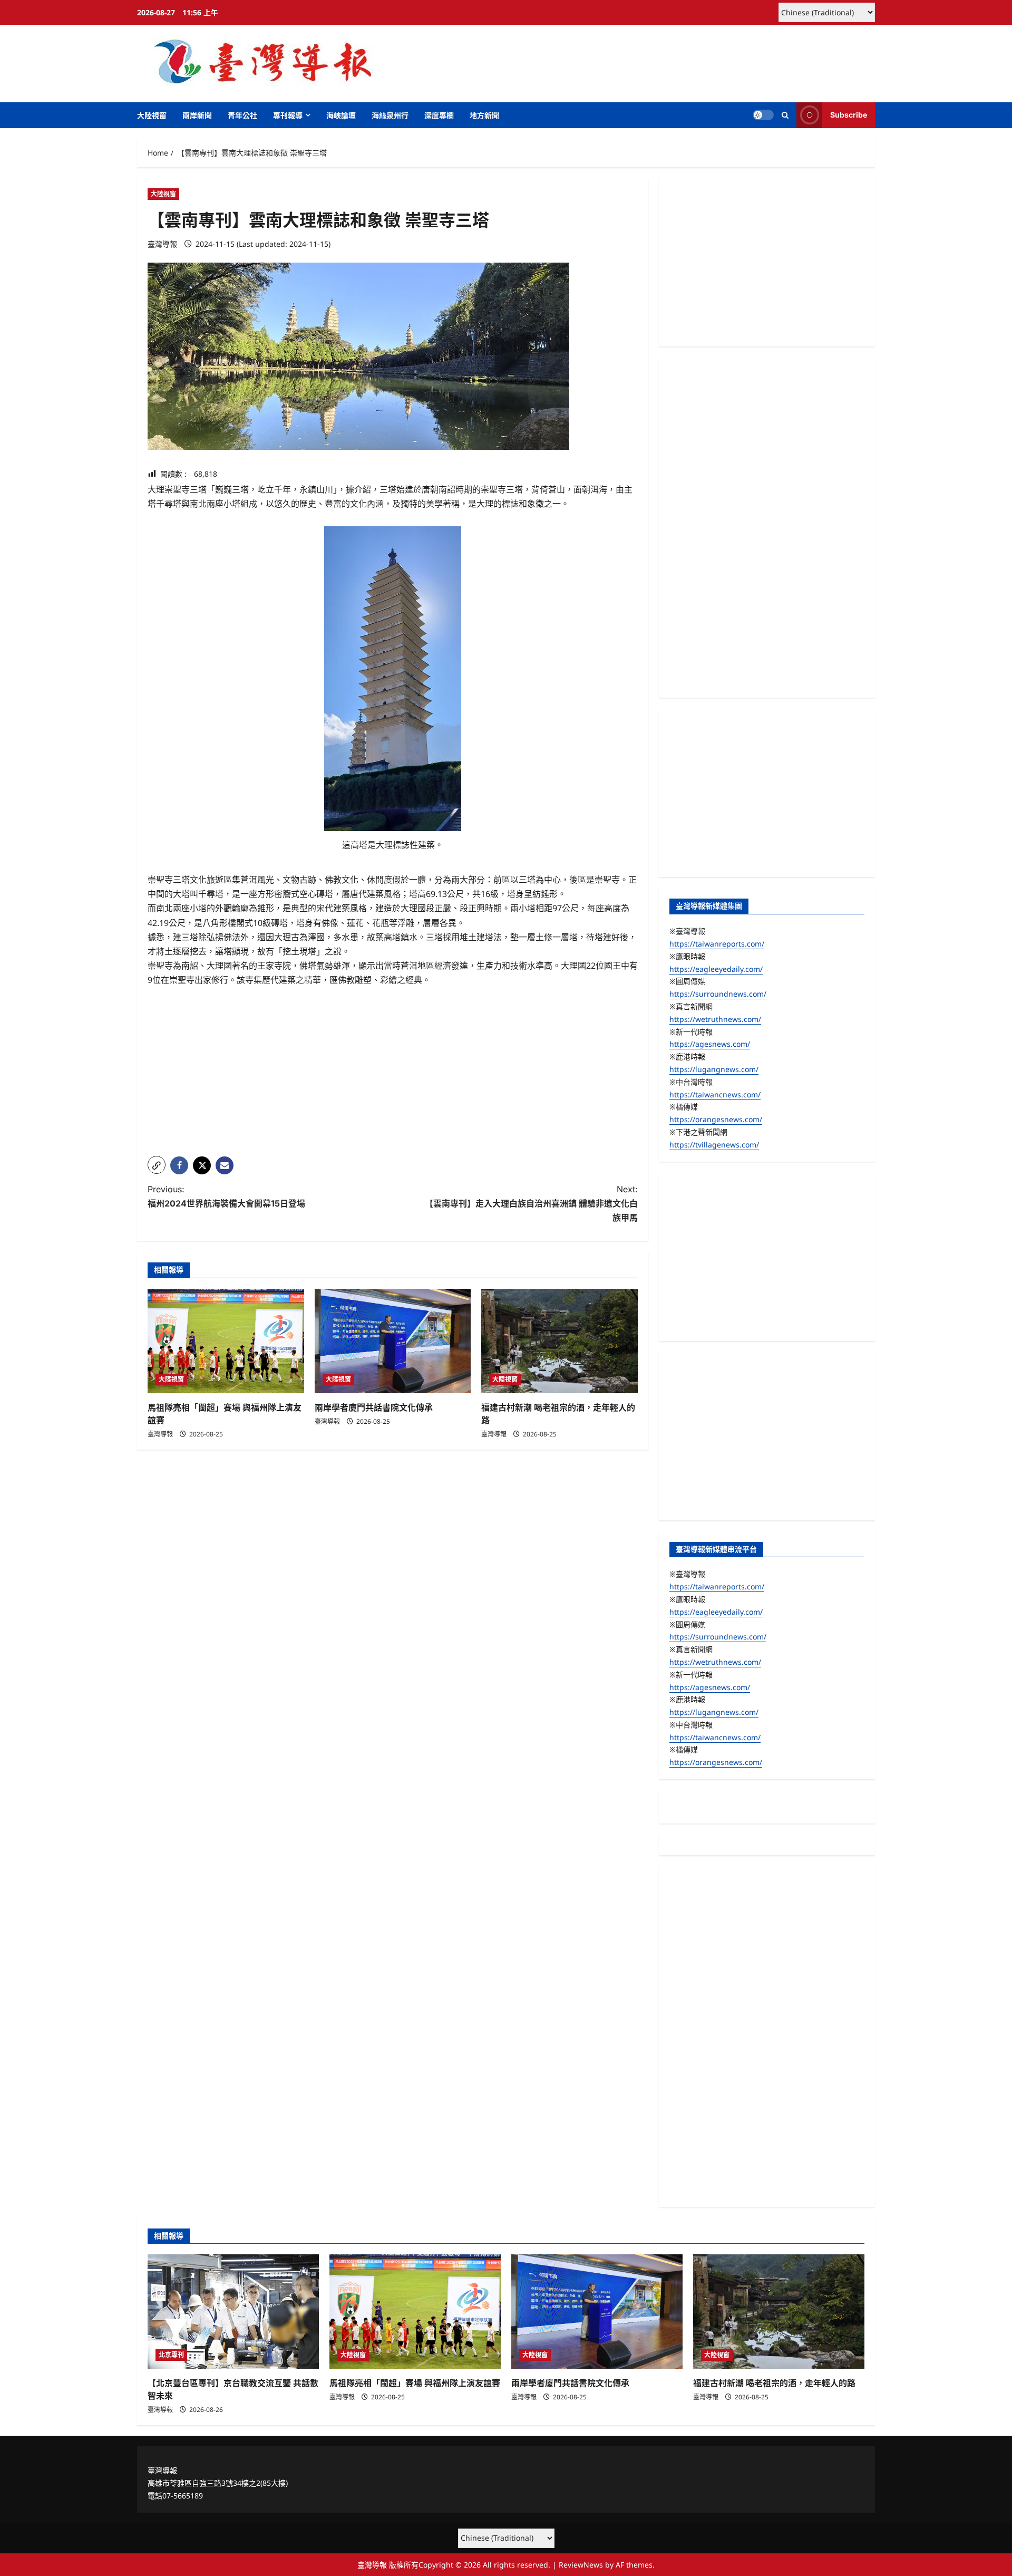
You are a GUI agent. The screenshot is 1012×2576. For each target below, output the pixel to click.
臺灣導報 (162, 244)
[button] (785, 115)
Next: (531, 1203)
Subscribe (849, 115)
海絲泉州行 (390, 115)
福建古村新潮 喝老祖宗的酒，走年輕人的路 (774, 2383)
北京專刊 (171, 2355)
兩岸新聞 (197, 115)
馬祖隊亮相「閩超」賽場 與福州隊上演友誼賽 (415, 2383)
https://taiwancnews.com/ (715, 1094)
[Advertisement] (393, 1074)
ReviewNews (581, 2565)
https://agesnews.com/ (710, 1044)
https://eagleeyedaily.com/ (716, 969)
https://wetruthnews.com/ (715, 1019)
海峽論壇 (341, 115)
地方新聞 (484, 115)
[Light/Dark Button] (763, 115)
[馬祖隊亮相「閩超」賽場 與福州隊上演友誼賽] (226, 1341)
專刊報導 (288, 115)
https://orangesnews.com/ (716, 1119)
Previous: (226, 1196)
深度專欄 (439, 115)
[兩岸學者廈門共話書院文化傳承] (393, 1341)
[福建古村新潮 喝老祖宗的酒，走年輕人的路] (559, 1341)
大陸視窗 (152, 115)
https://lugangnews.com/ (714, 1069)
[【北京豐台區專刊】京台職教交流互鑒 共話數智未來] (233, 2312)
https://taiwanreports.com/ (717, 944)
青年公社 (242, 115)
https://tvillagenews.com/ (714, 1145)
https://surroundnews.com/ (718, 994)
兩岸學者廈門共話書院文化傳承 (374, 1407)
